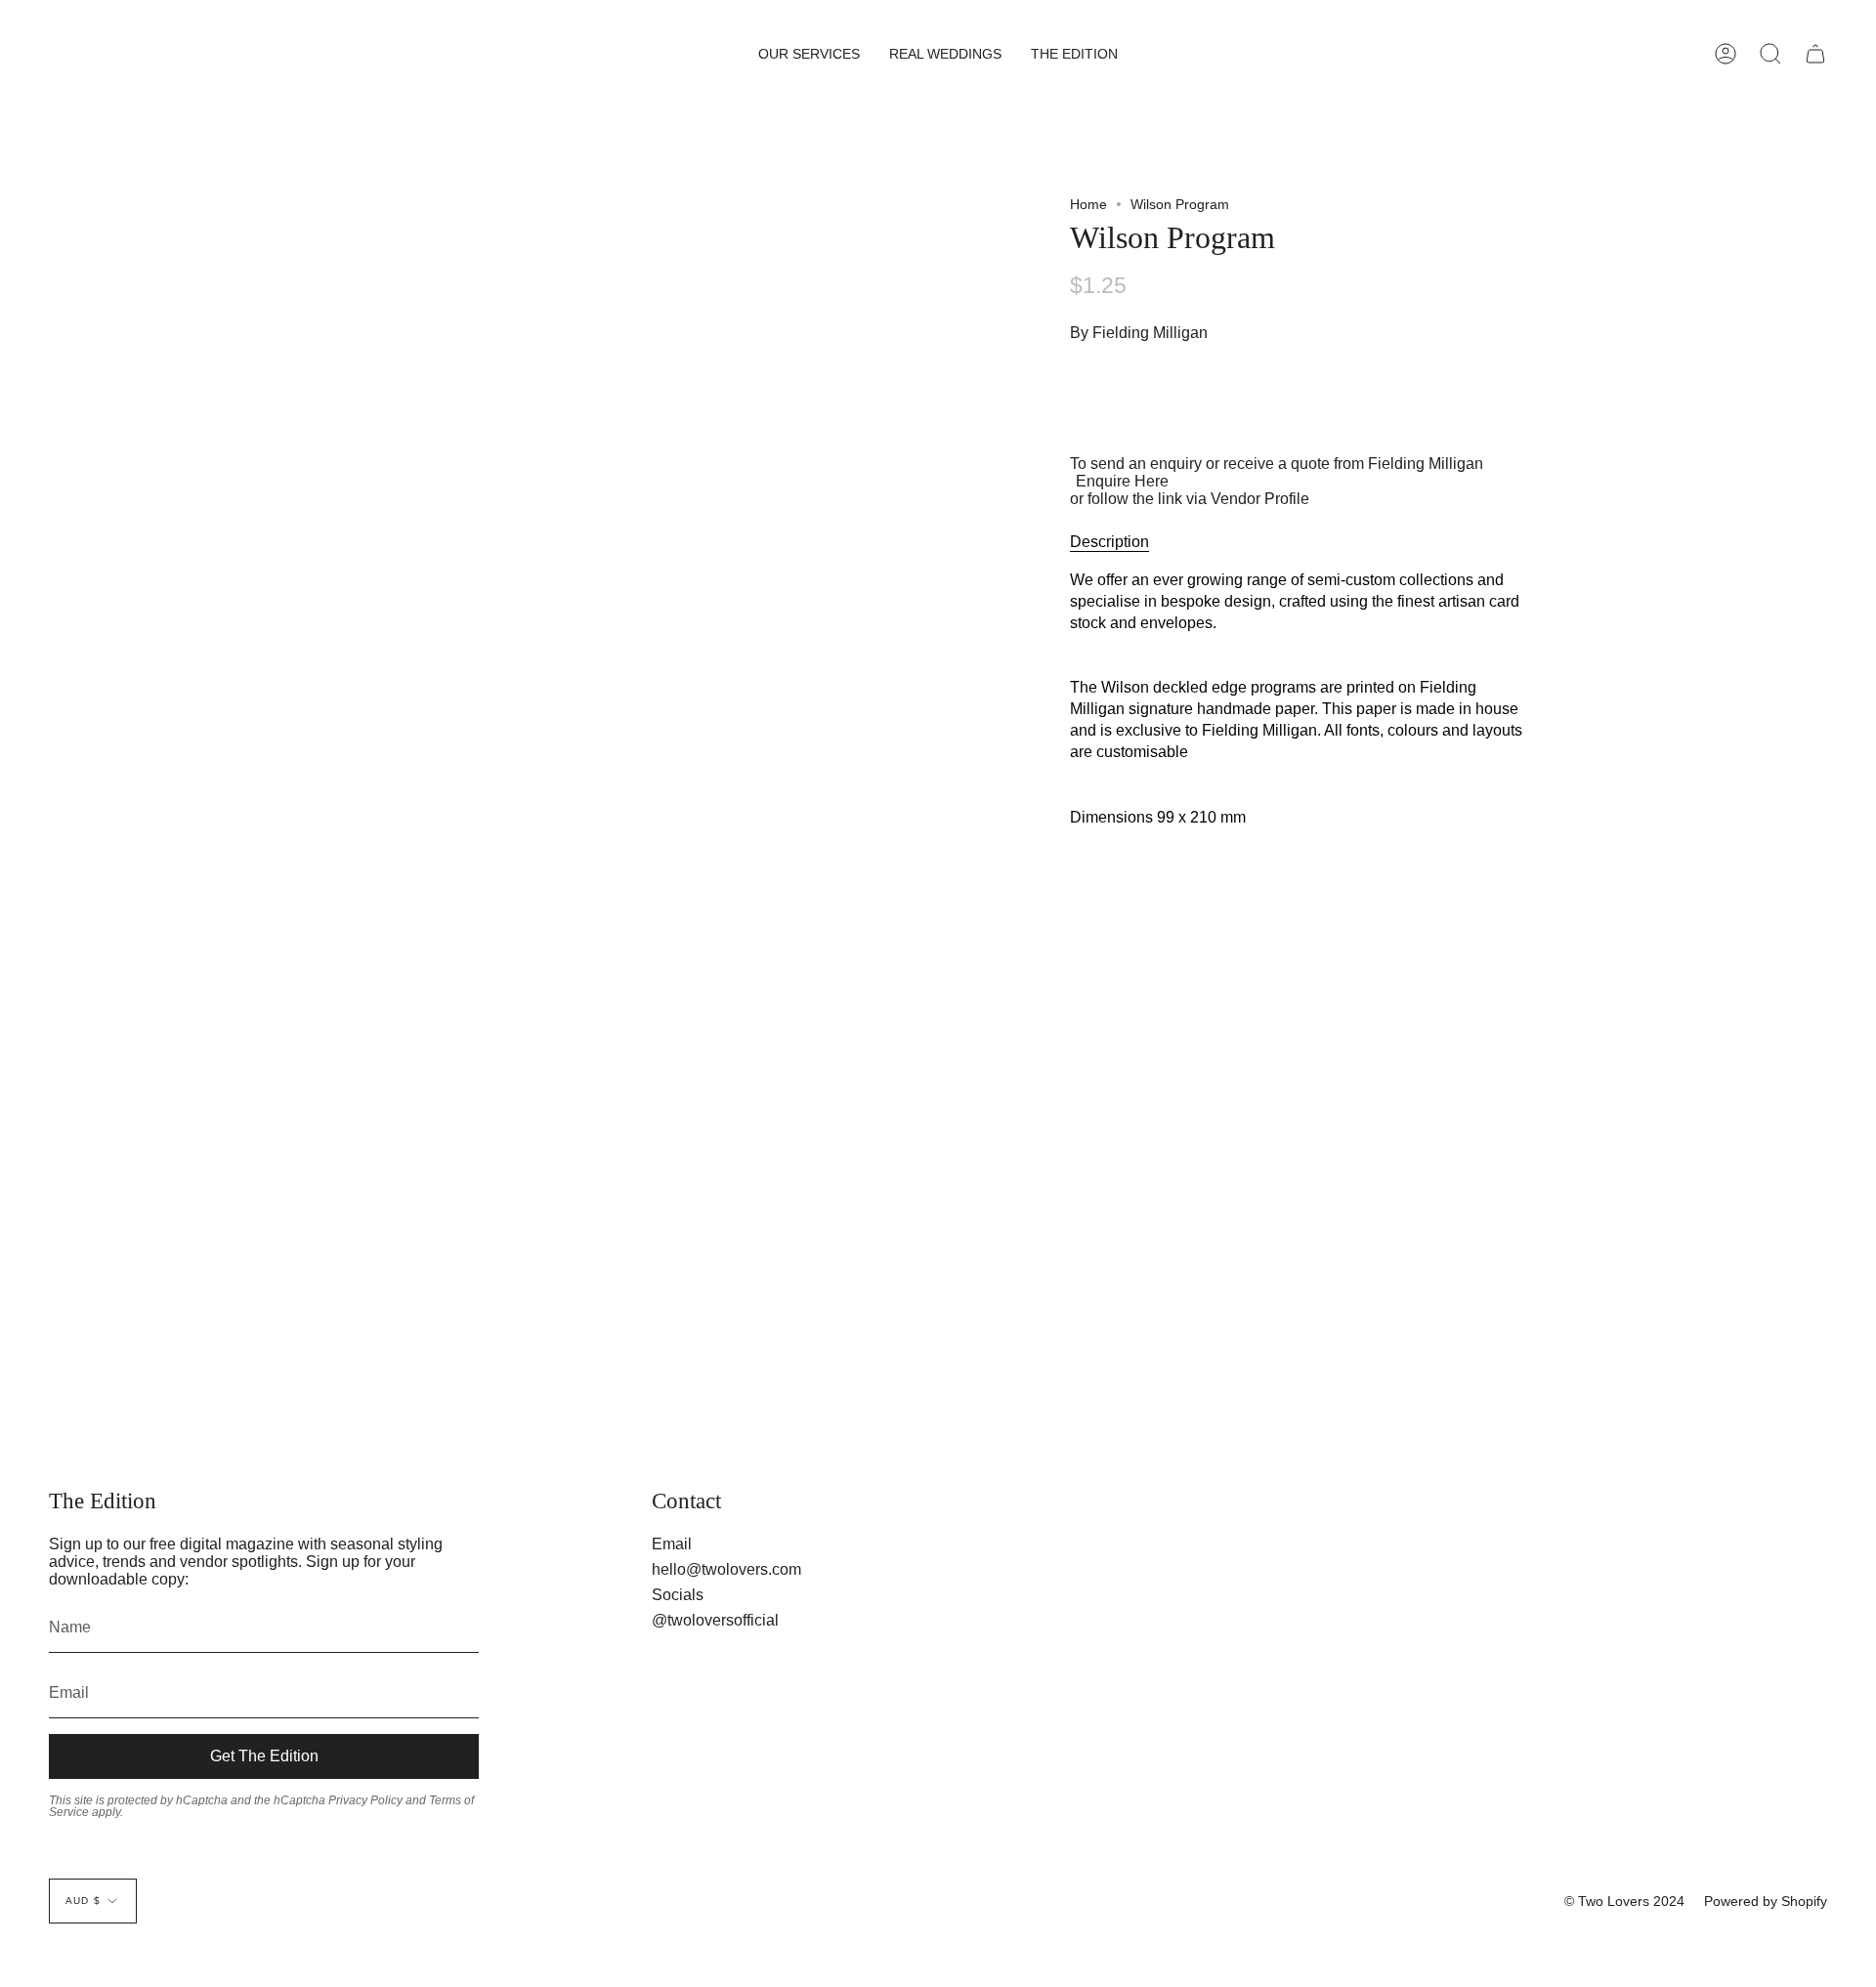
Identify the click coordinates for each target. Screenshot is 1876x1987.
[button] (809, 54)
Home (1088, 204)
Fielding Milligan (1150, 333)
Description (1109, 542)
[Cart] (1815, 54)
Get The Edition (264, 1756)
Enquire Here (1122, 481)
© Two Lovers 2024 (1624, 1901)
